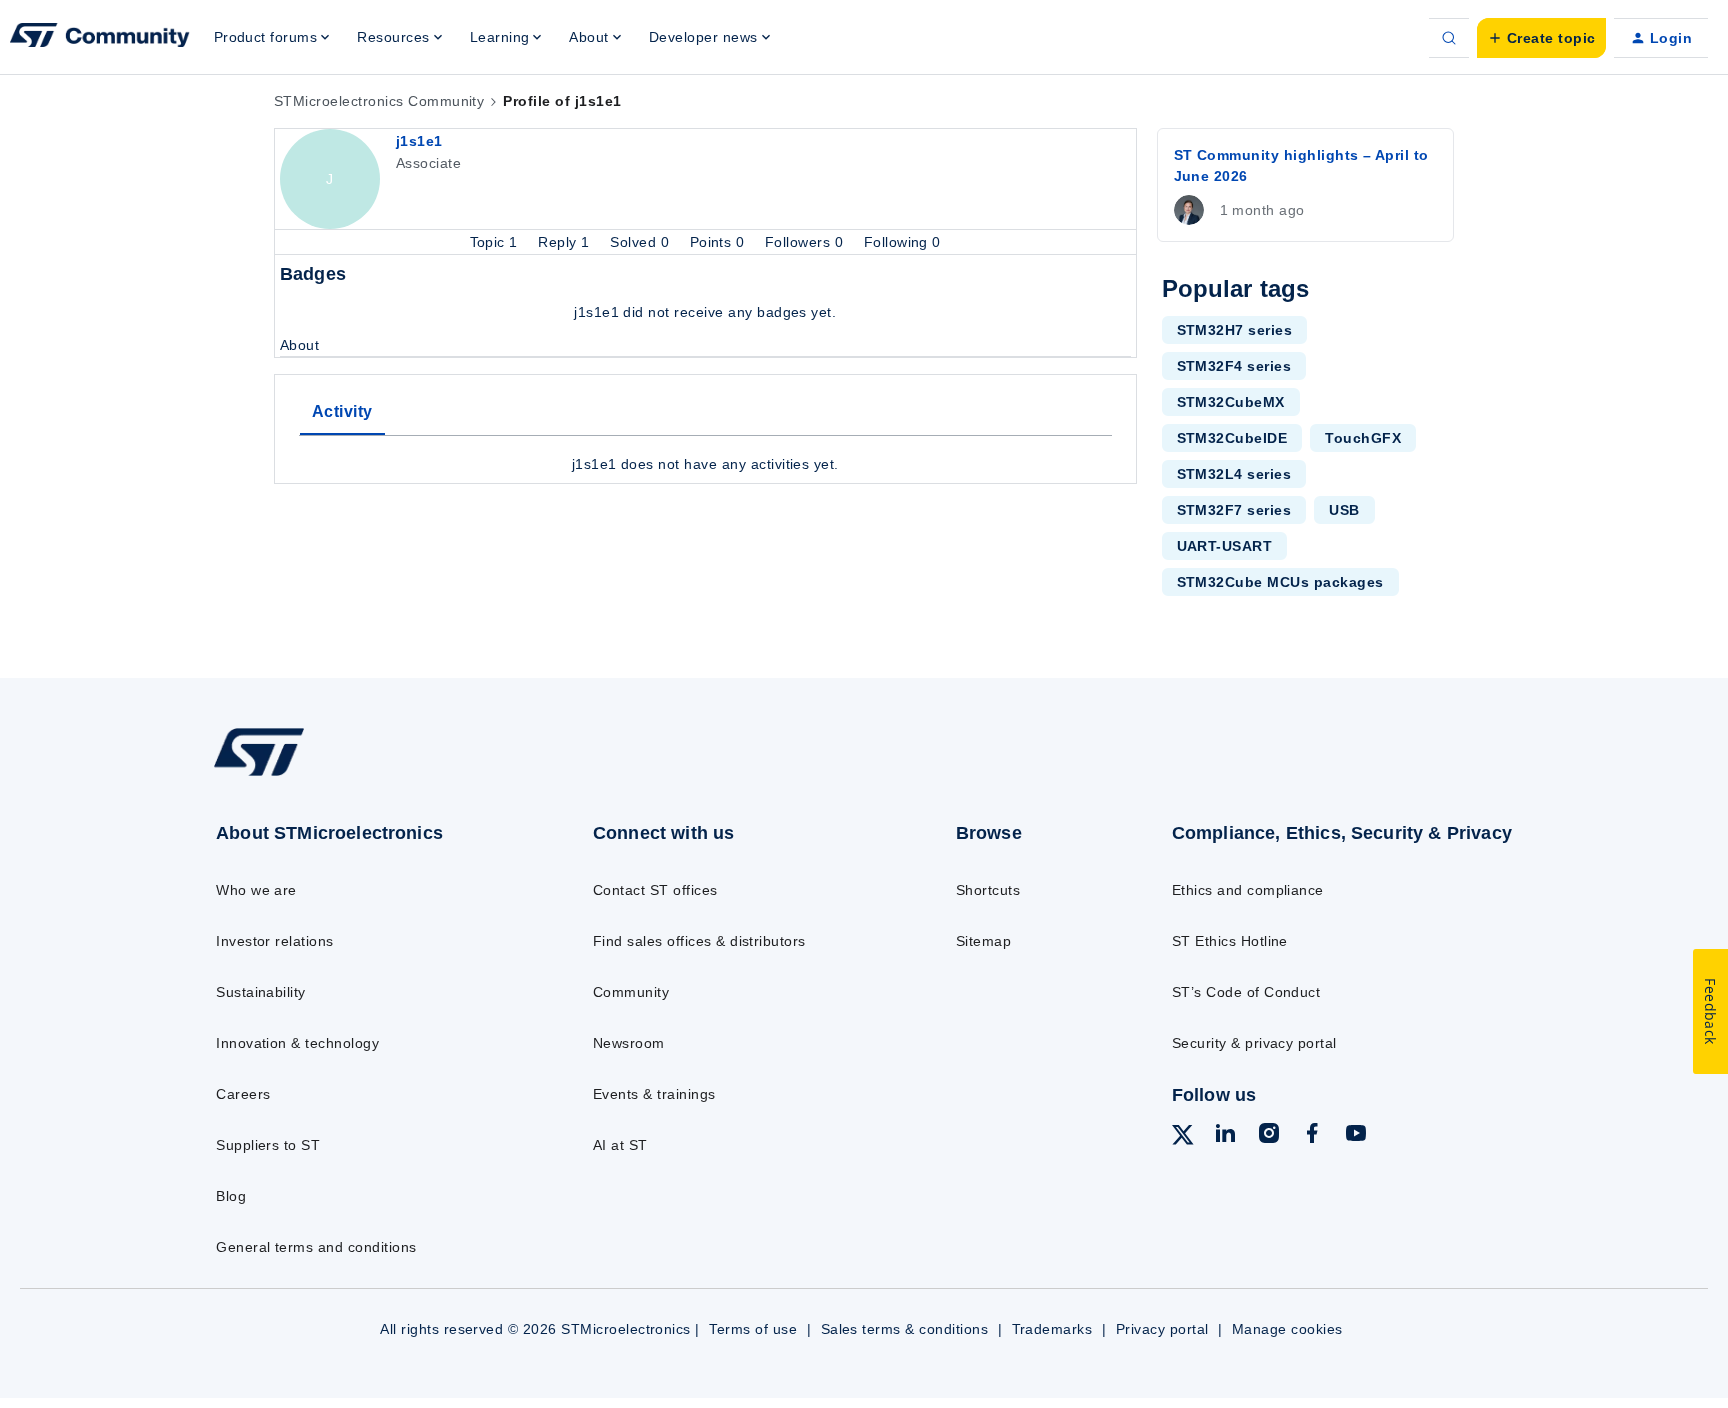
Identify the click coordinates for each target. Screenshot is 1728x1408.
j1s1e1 (419, 141)
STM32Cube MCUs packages (1280, 582)
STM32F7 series (1234, 510)
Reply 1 (566, 242)
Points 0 (719, 242)
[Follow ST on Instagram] (1269, 1136)
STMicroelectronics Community (379, 101)
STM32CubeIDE (1232, 438)
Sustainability (261, 992)
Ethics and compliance (1248, 890)
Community (631, 992)
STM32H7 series (1235, 330)
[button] (1541, 38)
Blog (231, 1196)
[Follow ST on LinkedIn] (1225, 1136)
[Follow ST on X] (1183, 1138)
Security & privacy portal (1254, 1043)
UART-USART (1225, 546)
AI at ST (620, 1145)
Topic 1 (496, 242)
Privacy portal (1162, 1329)
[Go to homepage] (361, 775)
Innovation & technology (297, 1043)
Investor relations (275, 941)
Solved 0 (641, 242)
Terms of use (753, 1329)
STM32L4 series (1234, 474)
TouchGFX (1363, 438)
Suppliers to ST (268, 1145)
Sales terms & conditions (905, 1329)
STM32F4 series (1234, 366)
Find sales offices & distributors (699, 941)
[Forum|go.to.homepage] (100, 38)
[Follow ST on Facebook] (1312, 1136)
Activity (342, 411)
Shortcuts (988, 890)
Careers (243, 1094)
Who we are (256, 890)
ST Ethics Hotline (1230, 941)
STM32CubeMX (1231, 402)
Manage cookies (1287, 1329)
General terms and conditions (316, 1247)
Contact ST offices (655, 890)
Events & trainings (654, 1094)
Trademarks (1052, 1329)
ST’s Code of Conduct (1246, 992)
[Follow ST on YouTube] (1356, 1136)
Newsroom (629, 1043)
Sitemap (983, 941)
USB (1344, 510)
